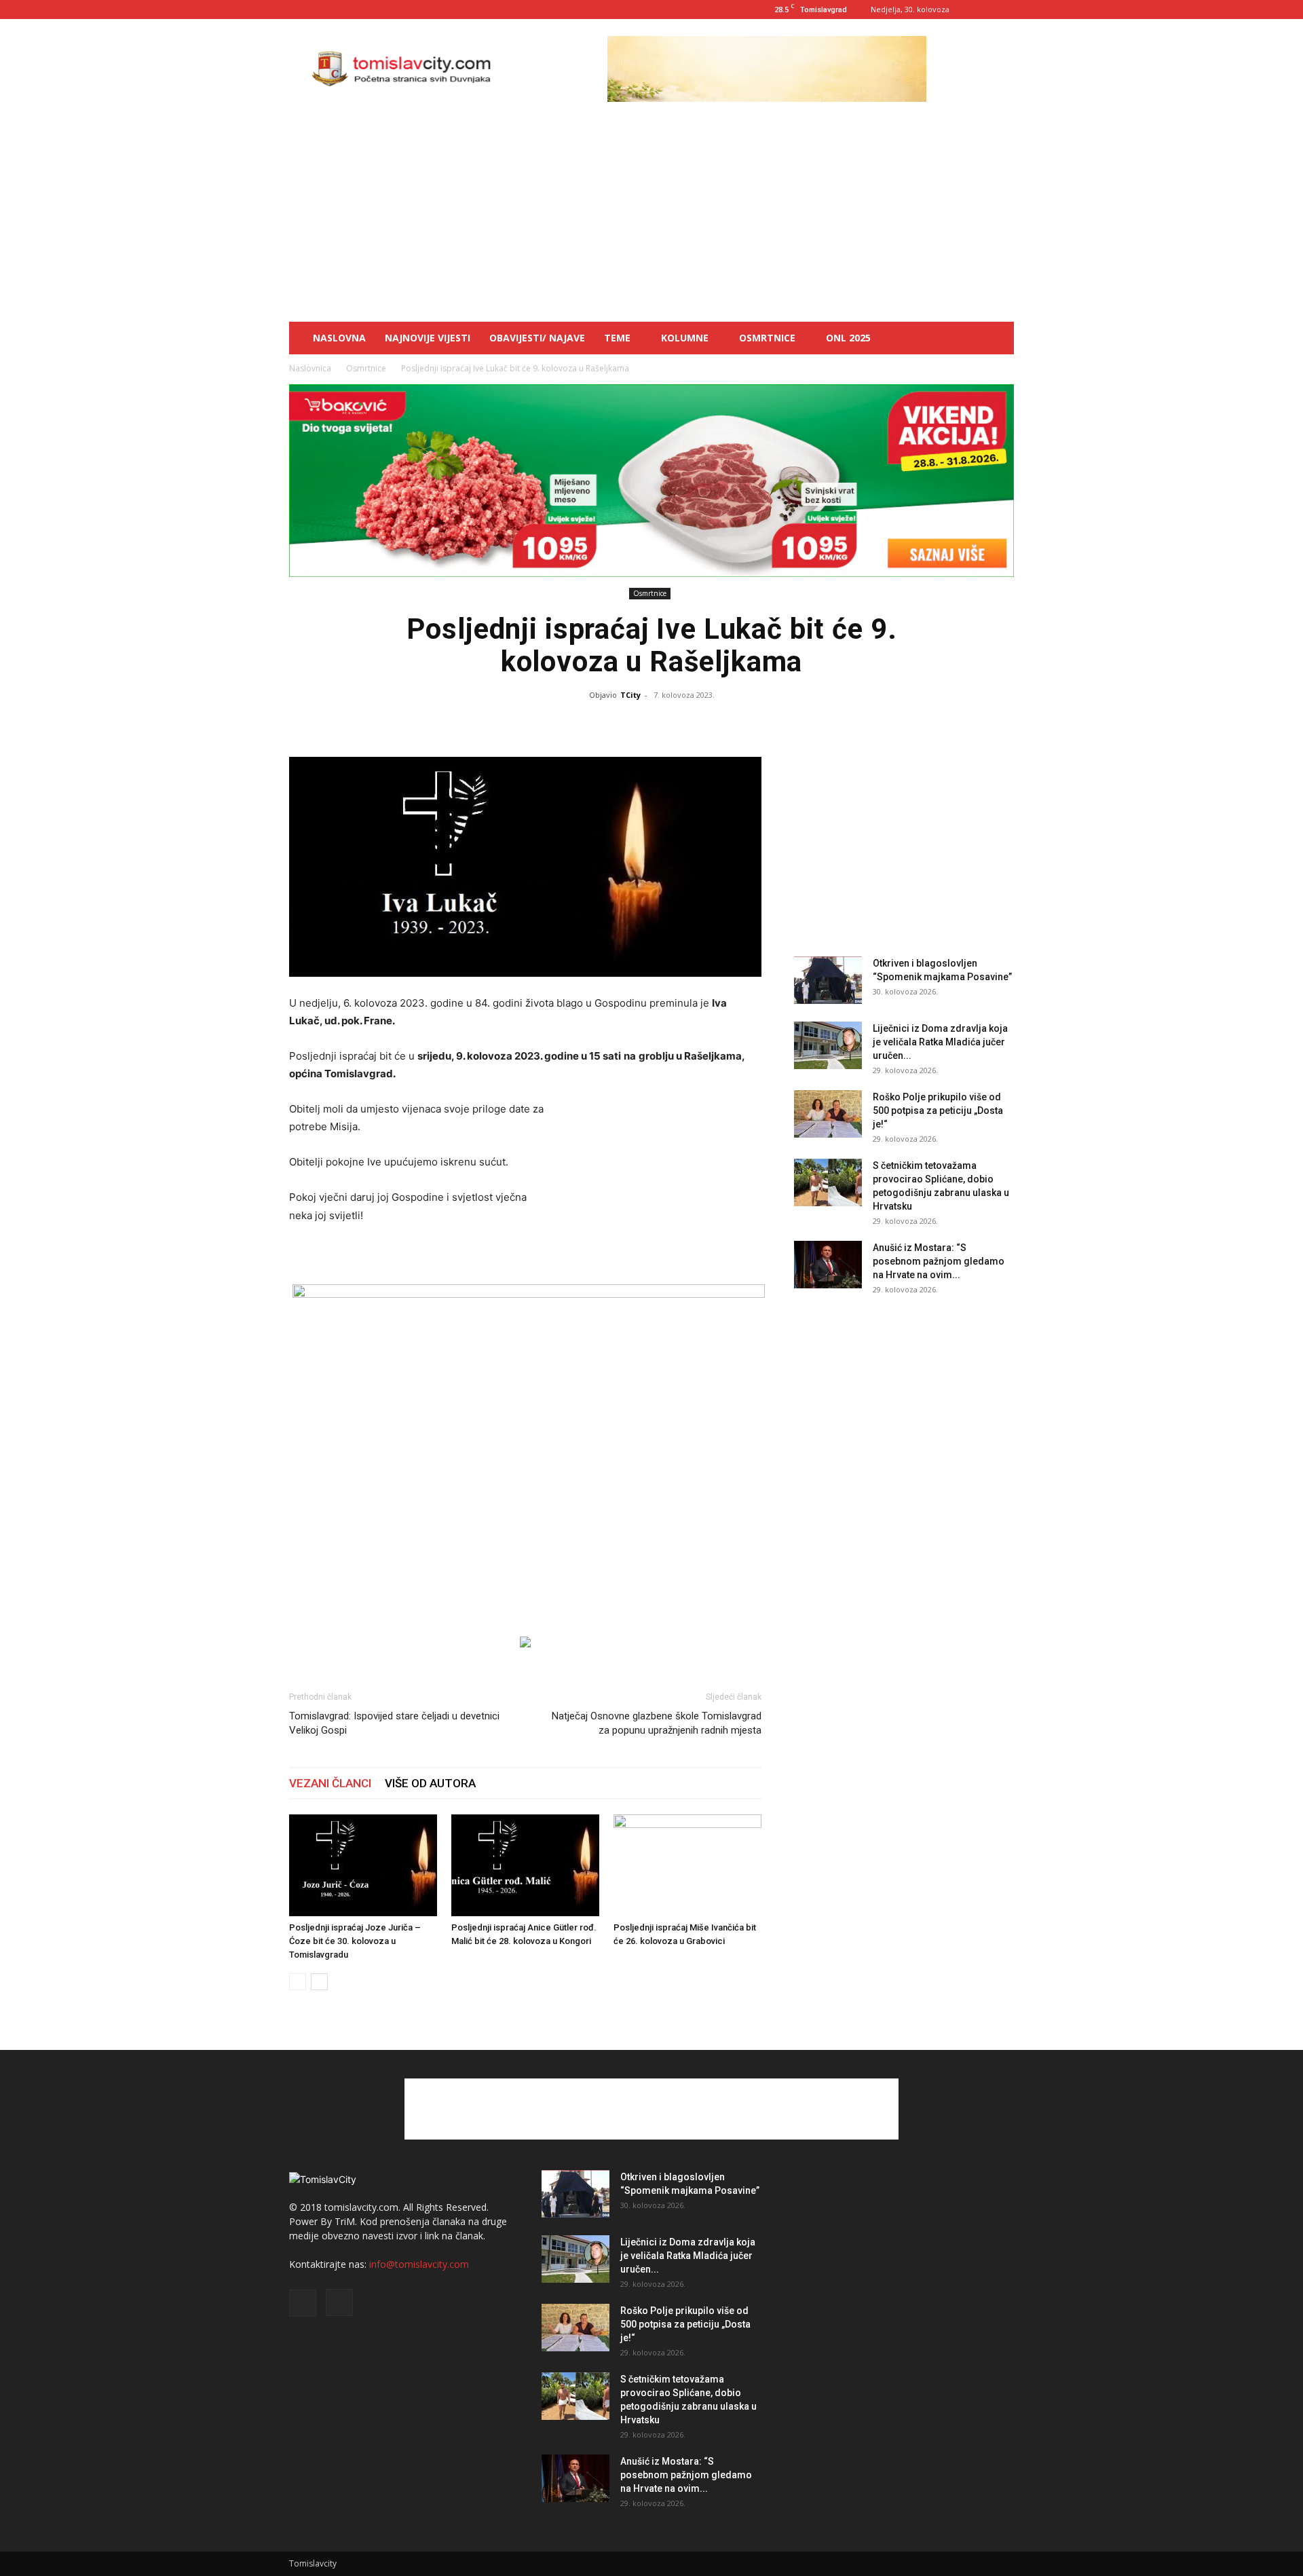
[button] (998, 339)
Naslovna (339, 338)
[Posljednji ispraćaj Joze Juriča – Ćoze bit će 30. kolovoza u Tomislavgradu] (363, 1865)
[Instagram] (1004, 10)
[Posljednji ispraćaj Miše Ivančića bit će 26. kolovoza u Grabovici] (687, 1865)
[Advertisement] (651, 220)
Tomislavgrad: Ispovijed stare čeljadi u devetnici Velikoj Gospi (394, 1723)
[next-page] (319, 1982)
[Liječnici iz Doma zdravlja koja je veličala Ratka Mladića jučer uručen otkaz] (828, 1045)
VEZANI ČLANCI (330, 1783)
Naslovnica (310, 368)
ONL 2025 (848, 338)
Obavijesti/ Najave (537, 338)
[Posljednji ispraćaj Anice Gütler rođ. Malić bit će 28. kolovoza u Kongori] (525, 1865)
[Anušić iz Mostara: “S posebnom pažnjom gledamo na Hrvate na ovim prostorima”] (828, 1265)
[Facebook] (981, 10)
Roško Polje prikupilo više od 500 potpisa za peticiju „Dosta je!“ (938, 1110)
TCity (630, 695)
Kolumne (685, 338)
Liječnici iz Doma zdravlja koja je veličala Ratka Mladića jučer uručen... (940, 1042)
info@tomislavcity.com (419, 2264)
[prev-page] (298, 1982)
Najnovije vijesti (428, 338)
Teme (617, 338)
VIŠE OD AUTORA (430, 1783)
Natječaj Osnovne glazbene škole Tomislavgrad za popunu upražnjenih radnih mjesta (657, 1723)
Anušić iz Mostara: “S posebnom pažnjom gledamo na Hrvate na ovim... (939, 1261)
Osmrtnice (767, 338)
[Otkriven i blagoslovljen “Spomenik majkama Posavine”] (828, 980)
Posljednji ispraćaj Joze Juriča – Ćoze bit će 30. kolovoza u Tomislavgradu (355, 1941)
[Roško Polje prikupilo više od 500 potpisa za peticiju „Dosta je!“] (828, 1114)
